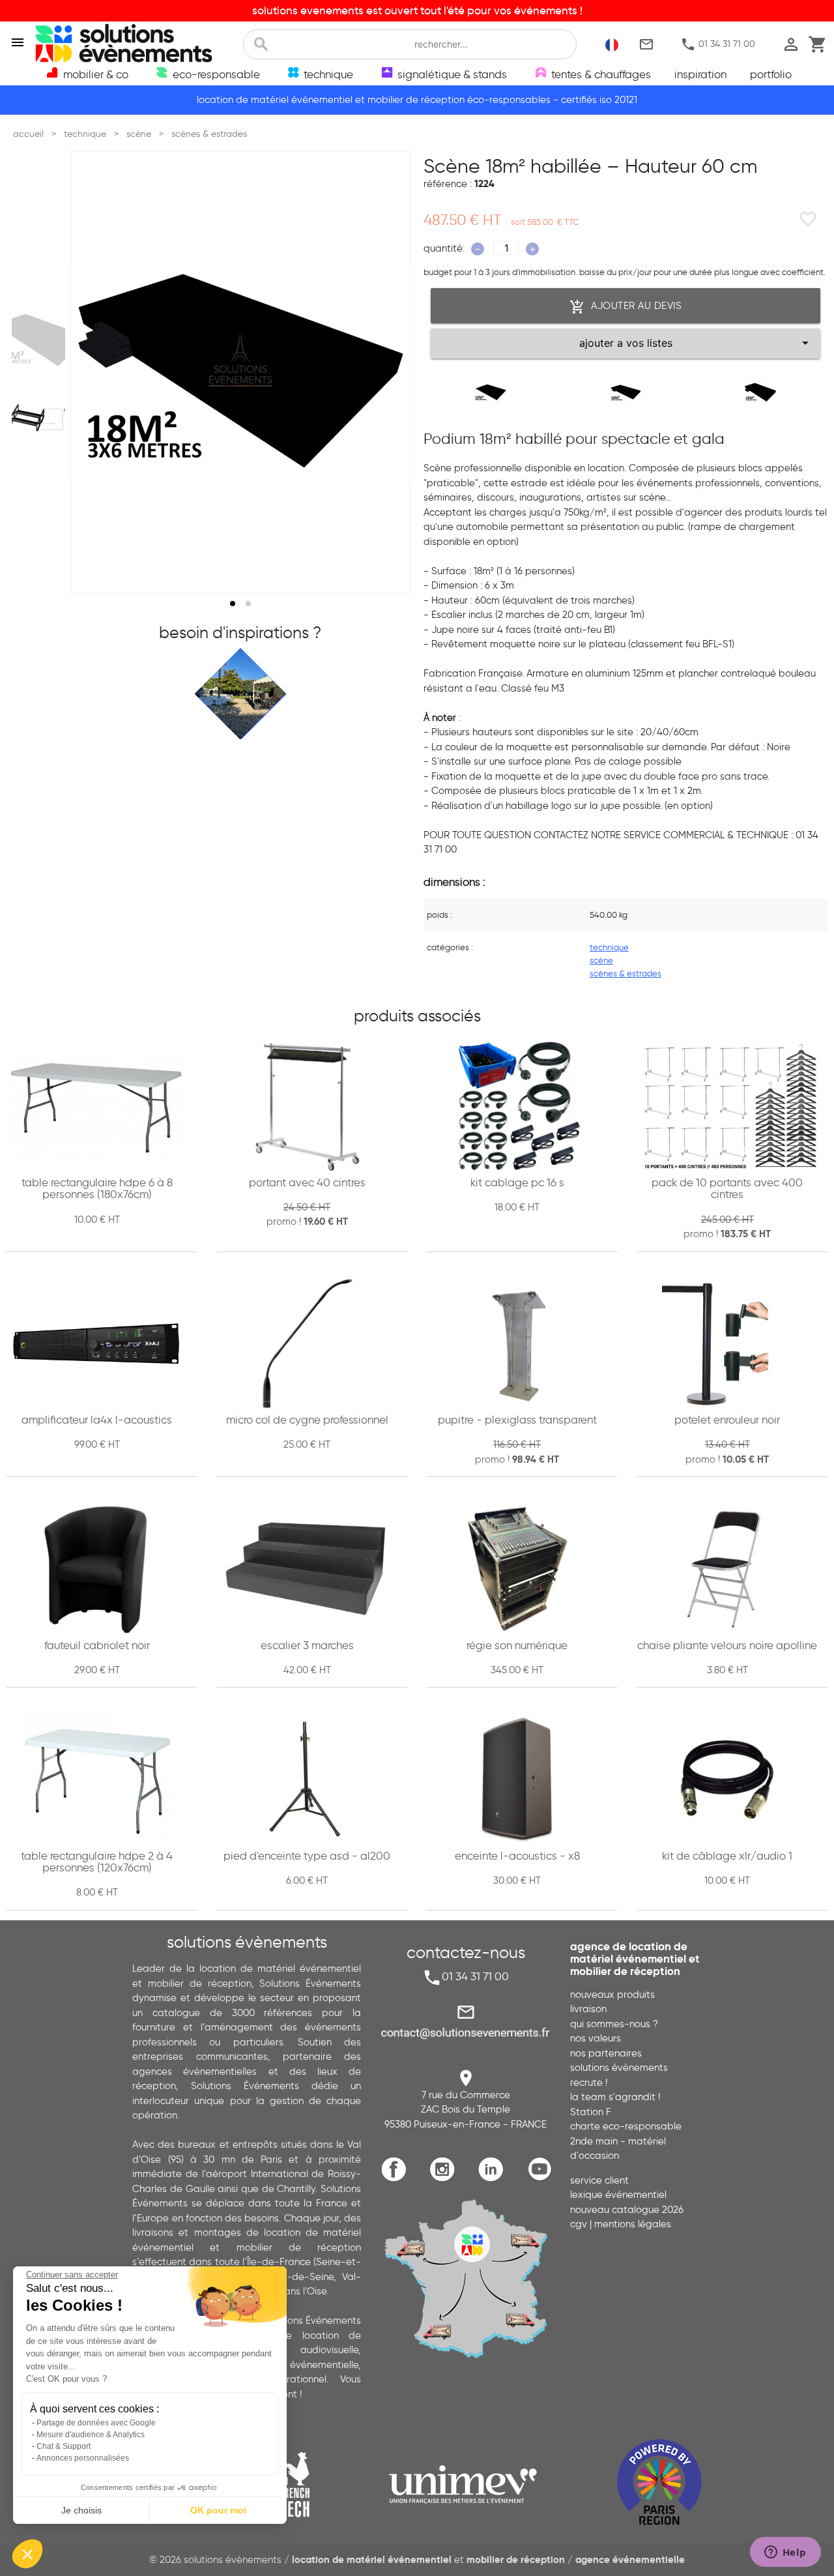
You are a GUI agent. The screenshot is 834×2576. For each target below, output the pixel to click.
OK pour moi (218, 2510)
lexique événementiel (618, 2195)
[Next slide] (388, 372)
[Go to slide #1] (41, 340)
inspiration (700, 74)
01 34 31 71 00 (718, 44)
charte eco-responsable (626, 2126)
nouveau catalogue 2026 (627, 2210)
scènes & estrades (625, 973)
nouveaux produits (612, 1995)
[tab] (233, 604)
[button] (27, 2554)
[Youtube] (543, 2179)
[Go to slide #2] (41, 404)
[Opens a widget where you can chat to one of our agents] (785, 2553)
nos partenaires (606, 2053)
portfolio (771, 74)
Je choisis (81, 2510)
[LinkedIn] (494, 2179)
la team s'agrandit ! (615, 2097)
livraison (588, 2009)
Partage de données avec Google (96, 2423)
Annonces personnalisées (83, 2458)
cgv (579, 2224)
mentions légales (633, 2224)
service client (599, 2180)
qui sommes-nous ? (614, 2024)
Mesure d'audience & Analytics (91, 2435)
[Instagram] (445, 2179)
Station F (591, 2112)
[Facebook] (397, 2179)
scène (601, 960)
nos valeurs (596, 2038)
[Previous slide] (93, 372)
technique (609, 947)
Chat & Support (64, 2446)
